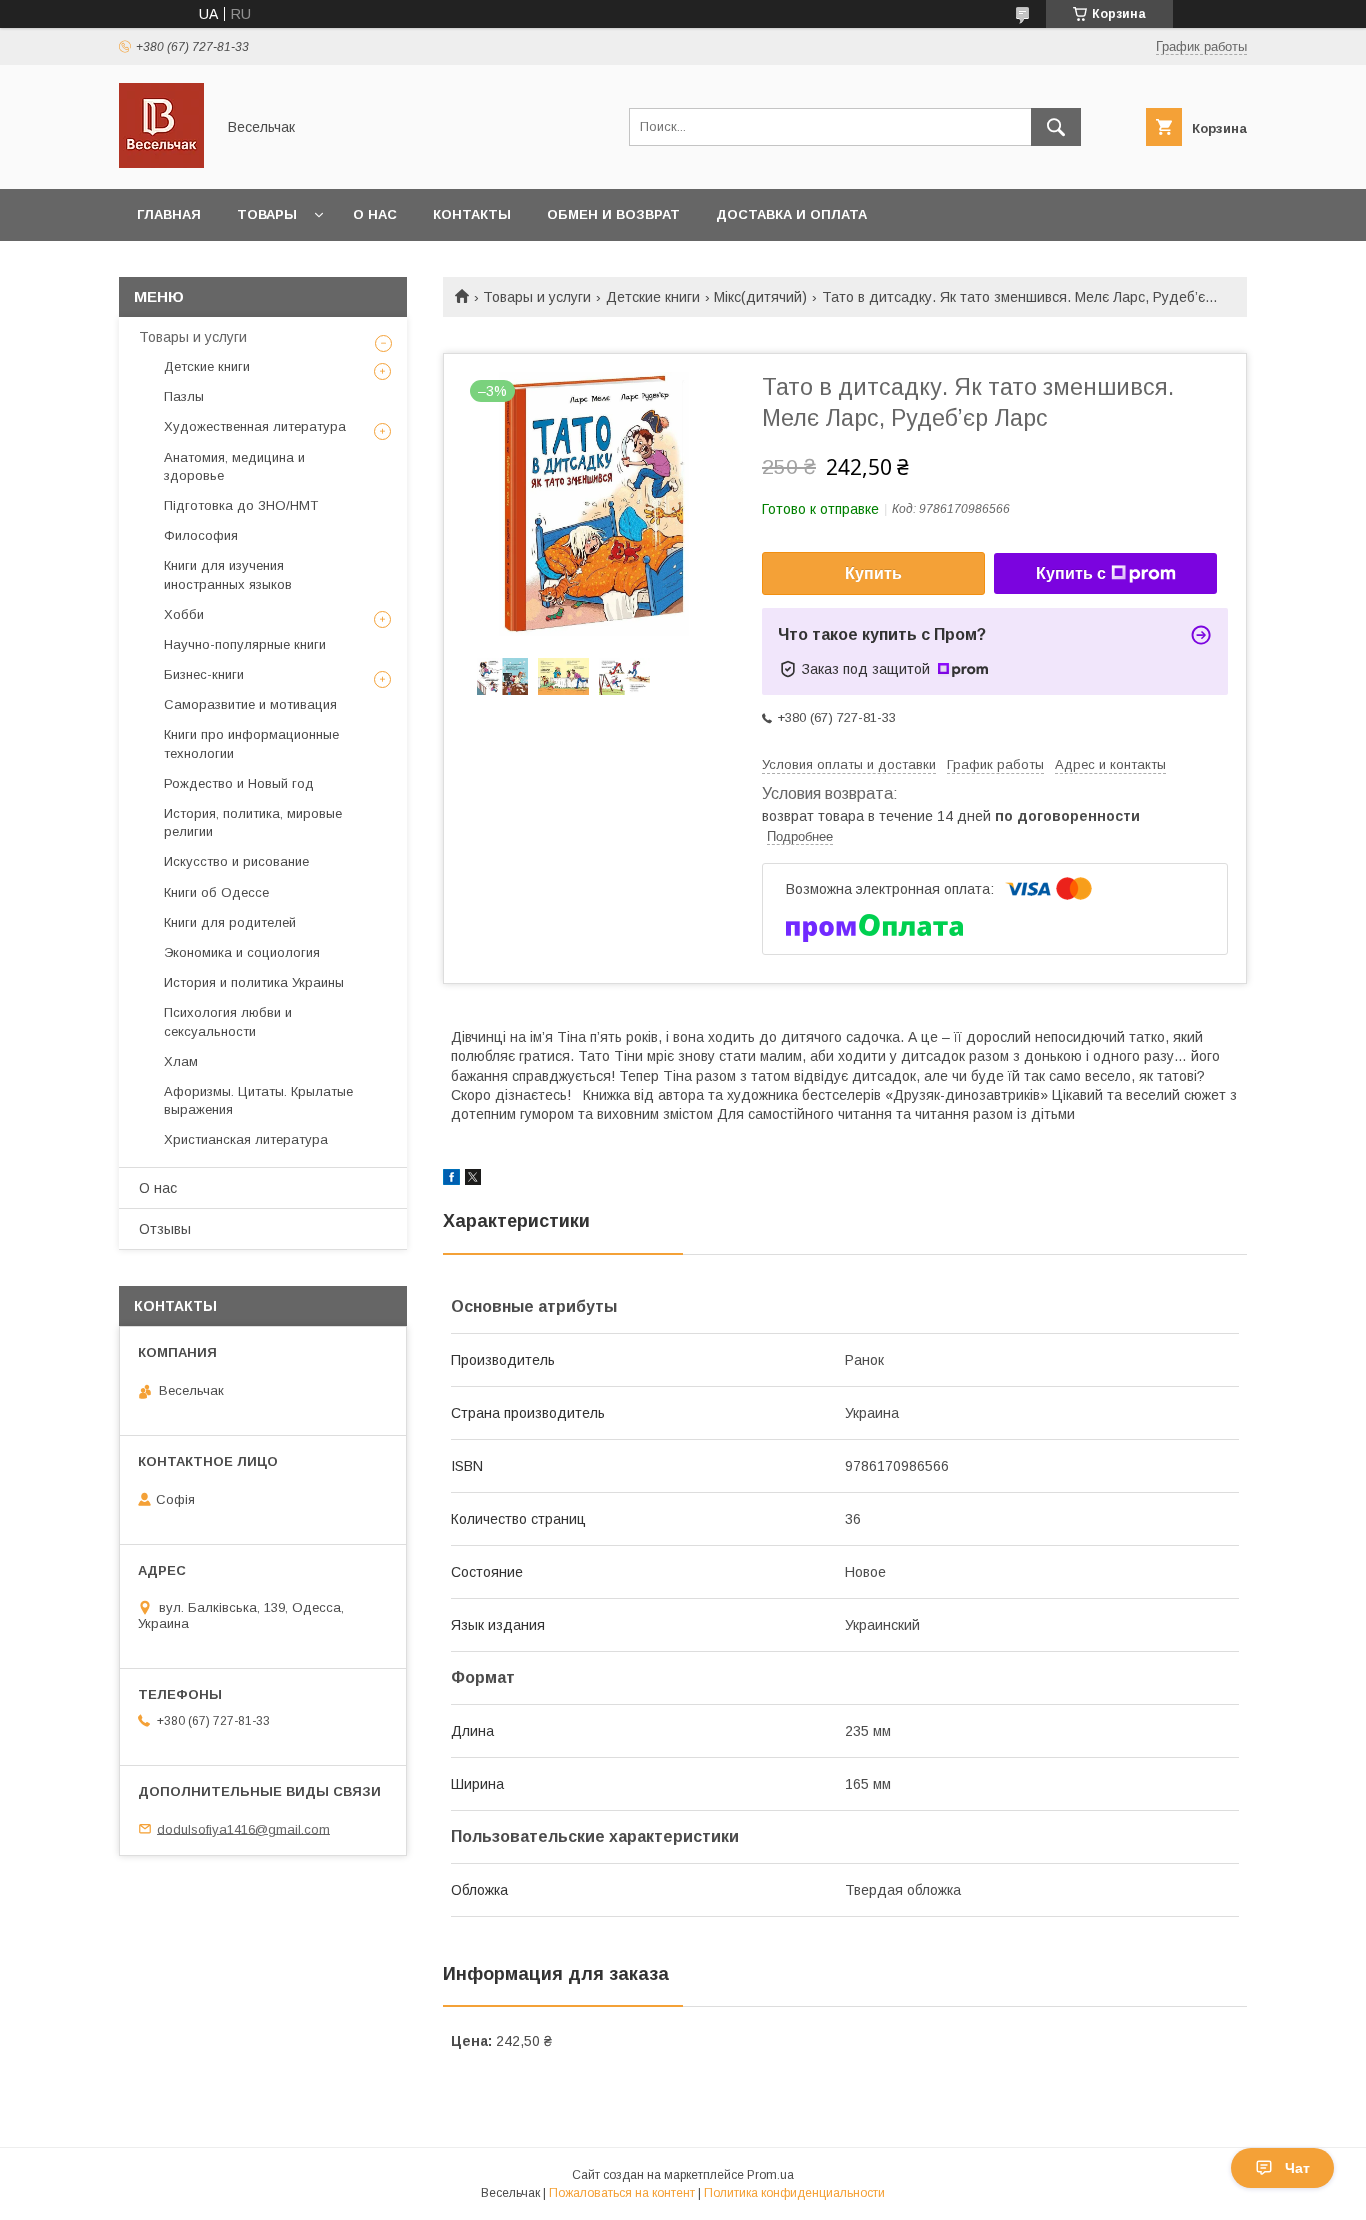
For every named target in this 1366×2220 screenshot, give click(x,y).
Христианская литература (246, 1139)
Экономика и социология (242, 952)
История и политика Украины (254, 982)
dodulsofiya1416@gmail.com (243, 1828)
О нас (375, 214)
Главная (169, 214)
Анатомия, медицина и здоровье (234, 466)
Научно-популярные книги (245, 644)
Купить (873, 573)
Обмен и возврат (613, 214)
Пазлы (184, 396)
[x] (473, 1180)
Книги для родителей (230, 922)
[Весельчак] (161, 163)
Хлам (181, 1061)
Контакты (472, 214)
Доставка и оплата (791, 214)
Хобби (184, 614)
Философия (201, 535)
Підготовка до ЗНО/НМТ (241, 505)
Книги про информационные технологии (251, 743)
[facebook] (451, 1180)
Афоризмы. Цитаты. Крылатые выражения (258, 1100)
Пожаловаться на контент (622, 2193)
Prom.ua (770, 2175)
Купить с (1071, 573)
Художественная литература (255, 426)
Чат (1297, 2168)
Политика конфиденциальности (794, 2193)
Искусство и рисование (236, 861)
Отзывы (165, 1229)
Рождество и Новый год (239, 783)
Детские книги (653, 297)
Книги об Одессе (216, 892)
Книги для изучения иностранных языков (228, 574)
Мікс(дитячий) (760, 297)
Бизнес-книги (204, 674)
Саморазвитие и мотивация (250, 704)
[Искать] (1056, 127)
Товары (267, 214)
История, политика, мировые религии (253, 822)
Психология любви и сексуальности (228, 1021)
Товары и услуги (537, 297)
